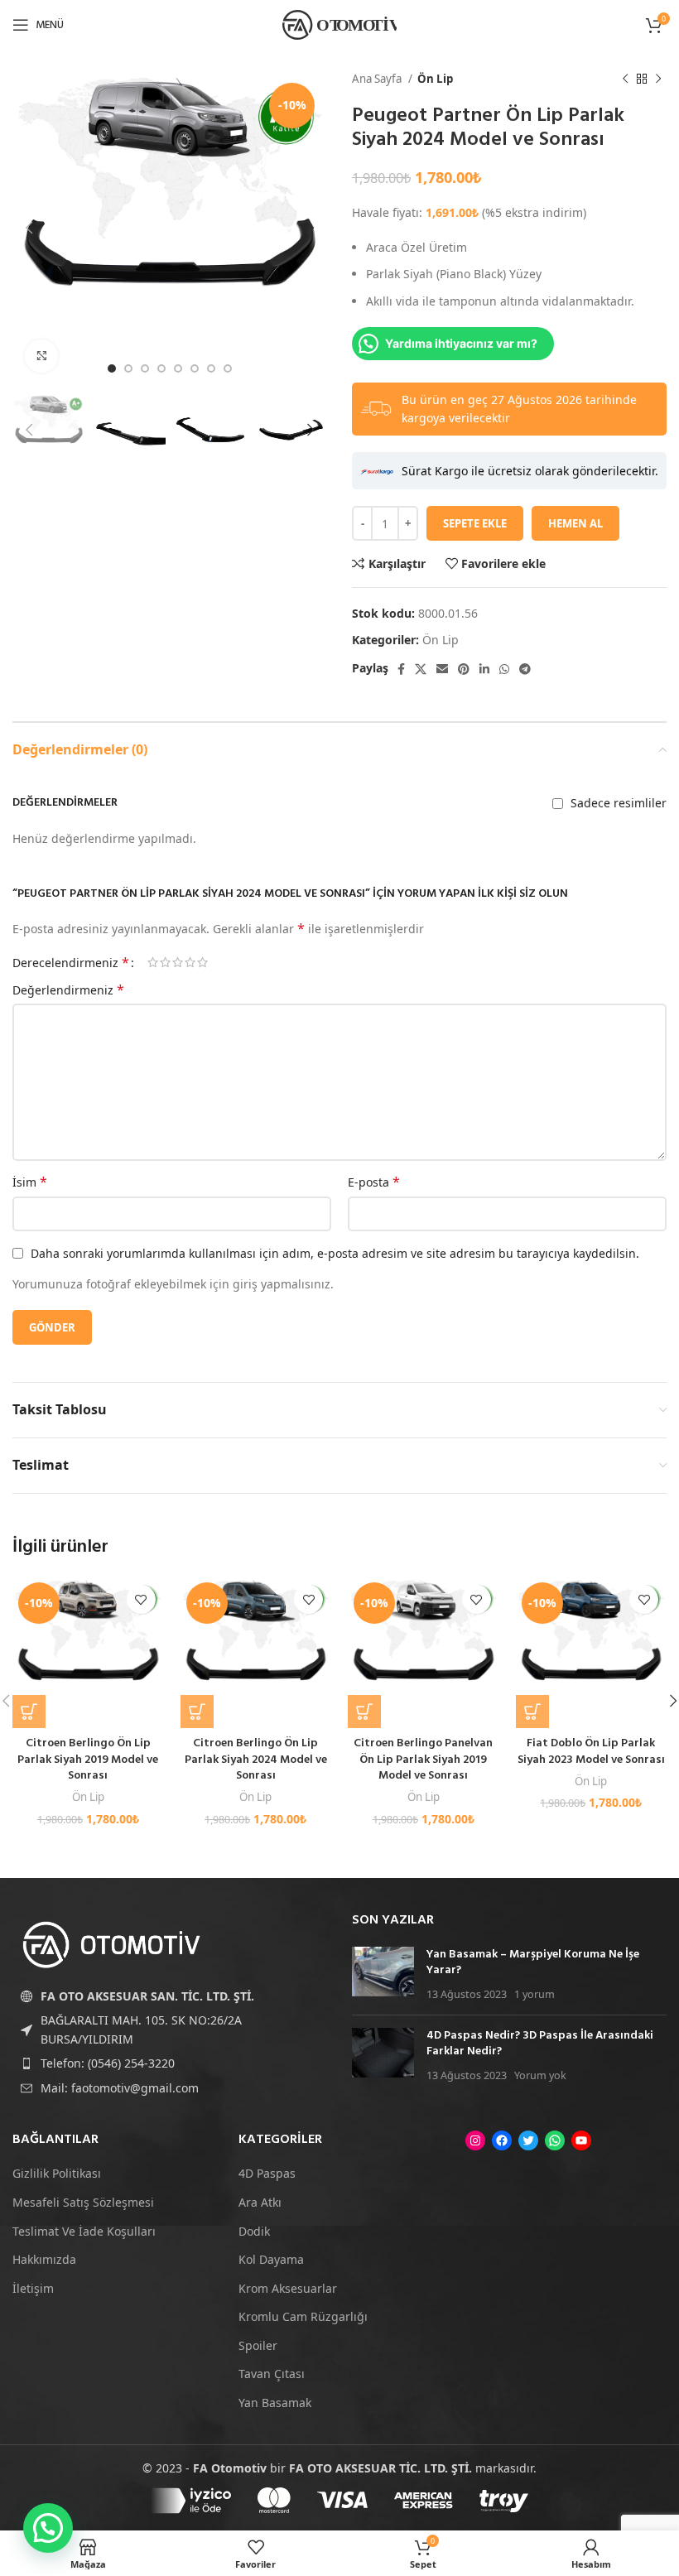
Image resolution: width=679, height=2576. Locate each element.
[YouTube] (581, 2140)
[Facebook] (502, 2140)
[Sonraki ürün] (658, 79)
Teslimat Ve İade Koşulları (84, 2231)
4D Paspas (267, 2173)
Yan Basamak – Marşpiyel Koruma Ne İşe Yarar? (533, 1963)
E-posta (374, 1182)
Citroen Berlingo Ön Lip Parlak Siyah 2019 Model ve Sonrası (88, 1760)
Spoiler (258, 2345)
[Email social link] (442, 669)
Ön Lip (435, 79)
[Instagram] (475, 2140)
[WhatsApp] (555, 2140)
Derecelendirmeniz (71, 962)
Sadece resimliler (619, 803)
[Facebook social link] (401, 669)
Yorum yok (540, 2075)
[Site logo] (339, 24)
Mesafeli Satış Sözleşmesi (83, 2202)
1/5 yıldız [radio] (153, 962)
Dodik (254, 2231)
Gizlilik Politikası (57, 2173)
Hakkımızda (44, 2259)
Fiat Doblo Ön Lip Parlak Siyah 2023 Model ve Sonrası (591, 1752)
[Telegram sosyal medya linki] (525, 669)
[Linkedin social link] (484, 669)
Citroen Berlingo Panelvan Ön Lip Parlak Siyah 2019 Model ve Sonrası (423, 1760)
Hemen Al (575, 523)
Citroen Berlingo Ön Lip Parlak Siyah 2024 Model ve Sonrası (256, 1760)
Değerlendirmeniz (68, 990)
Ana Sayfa (378, 79)
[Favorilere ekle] (141, 1599)
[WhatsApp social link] (504, 669)
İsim (30, 1182)
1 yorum (535, 1994)
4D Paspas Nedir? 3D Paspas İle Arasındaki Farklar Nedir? (540, 2044)
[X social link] (421, 669)
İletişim (33, 2288)
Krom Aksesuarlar (288, 2288)
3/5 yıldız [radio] (178, 962)
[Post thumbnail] (383, 1974)
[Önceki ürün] (625, 79)
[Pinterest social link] (464, 669)
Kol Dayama (271, 2259)
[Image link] (112, 1944)
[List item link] (170, 2063)
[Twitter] (528, 2140)
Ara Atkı (260, 2202)
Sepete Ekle (475, 523)
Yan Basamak (275, 2403)
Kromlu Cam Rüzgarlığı (303, 2316)
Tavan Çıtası (272, 2374)
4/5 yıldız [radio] (190, 962)
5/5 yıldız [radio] (202, 962)
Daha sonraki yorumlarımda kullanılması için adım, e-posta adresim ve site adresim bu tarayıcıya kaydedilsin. (335, 1253)
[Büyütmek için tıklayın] (41, 356)
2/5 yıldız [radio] (165, 962)
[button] (29, 1712)
